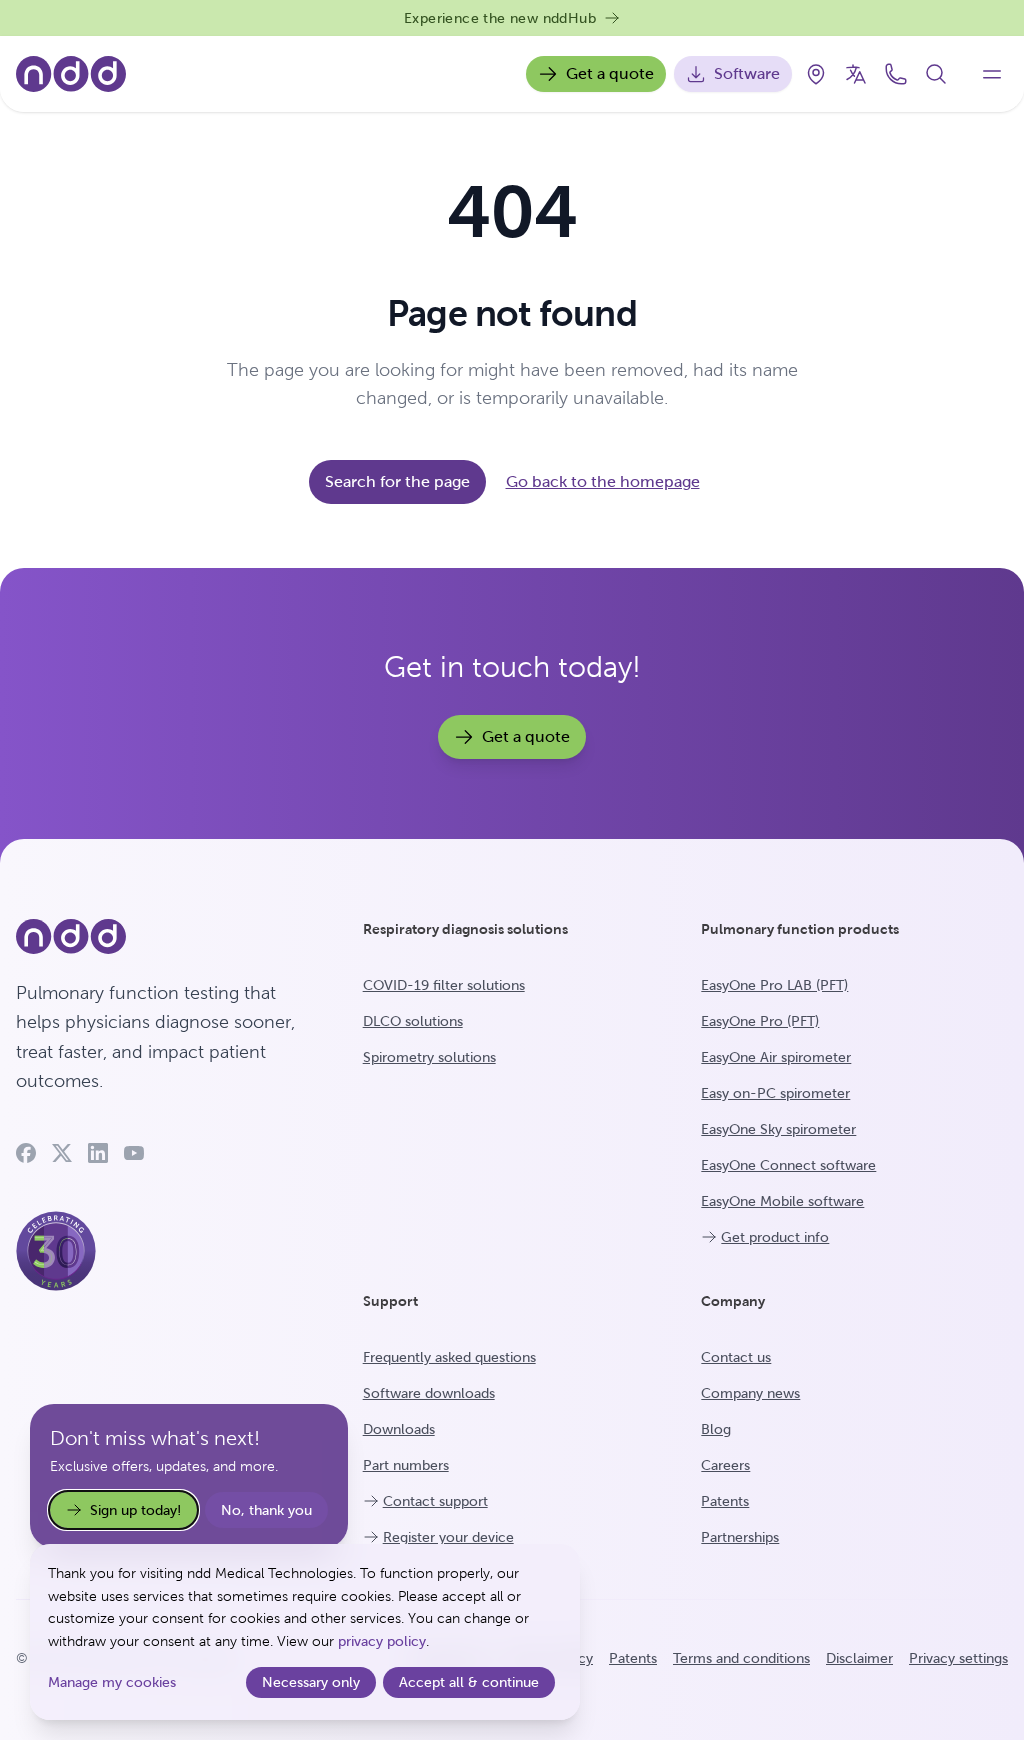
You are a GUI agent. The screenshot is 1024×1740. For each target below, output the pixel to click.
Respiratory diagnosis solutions (465, 929)
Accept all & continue (469, 1682)
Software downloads (429, 1393)
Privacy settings (958, 1658)
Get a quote (610, 73)
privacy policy (382, 1641)
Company (733, 1301)
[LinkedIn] (98, 1153)
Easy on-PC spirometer (775, 1093)
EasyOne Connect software (788, 1165)
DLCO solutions (413, 1021)
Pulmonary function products (800, 929)
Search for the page (397, 481)
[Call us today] (896, 74)
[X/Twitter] (62, 1153)
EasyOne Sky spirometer (778, 1129)
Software (747, 73)
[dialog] (305, 1632)
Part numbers (406, 1465)
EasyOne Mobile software (782, 1201)
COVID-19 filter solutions (444, 985)
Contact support (435, 1501)
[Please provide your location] (816, 74)
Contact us (736, 1357)
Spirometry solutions (429, 1057)
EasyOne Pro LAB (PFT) (774, 985)
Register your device (448, 1537)
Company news (750, 1393)
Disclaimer (859, 1658)
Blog (716, 1429)
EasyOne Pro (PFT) (760, 1021)
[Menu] (992, 74)
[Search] (936, 74)
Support (390, 1301)
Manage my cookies (112, 1682)
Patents (725, 1501)
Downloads (399, 1429)
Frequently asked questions (449, 1357)
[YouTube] (134, 1153)
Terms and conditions (741, 1658)
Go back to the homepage (603, 481)
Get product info (775, 1237)
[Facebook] (26, 1153)
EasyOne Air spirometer (776, 1057)
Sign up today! (135, 1510)
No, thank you (266, 1510)
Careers (725, 1465)
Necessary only (311, 1682)
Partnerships (740, 1537)
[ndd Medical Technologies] (165, 937)
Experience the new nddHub (500, 18)
